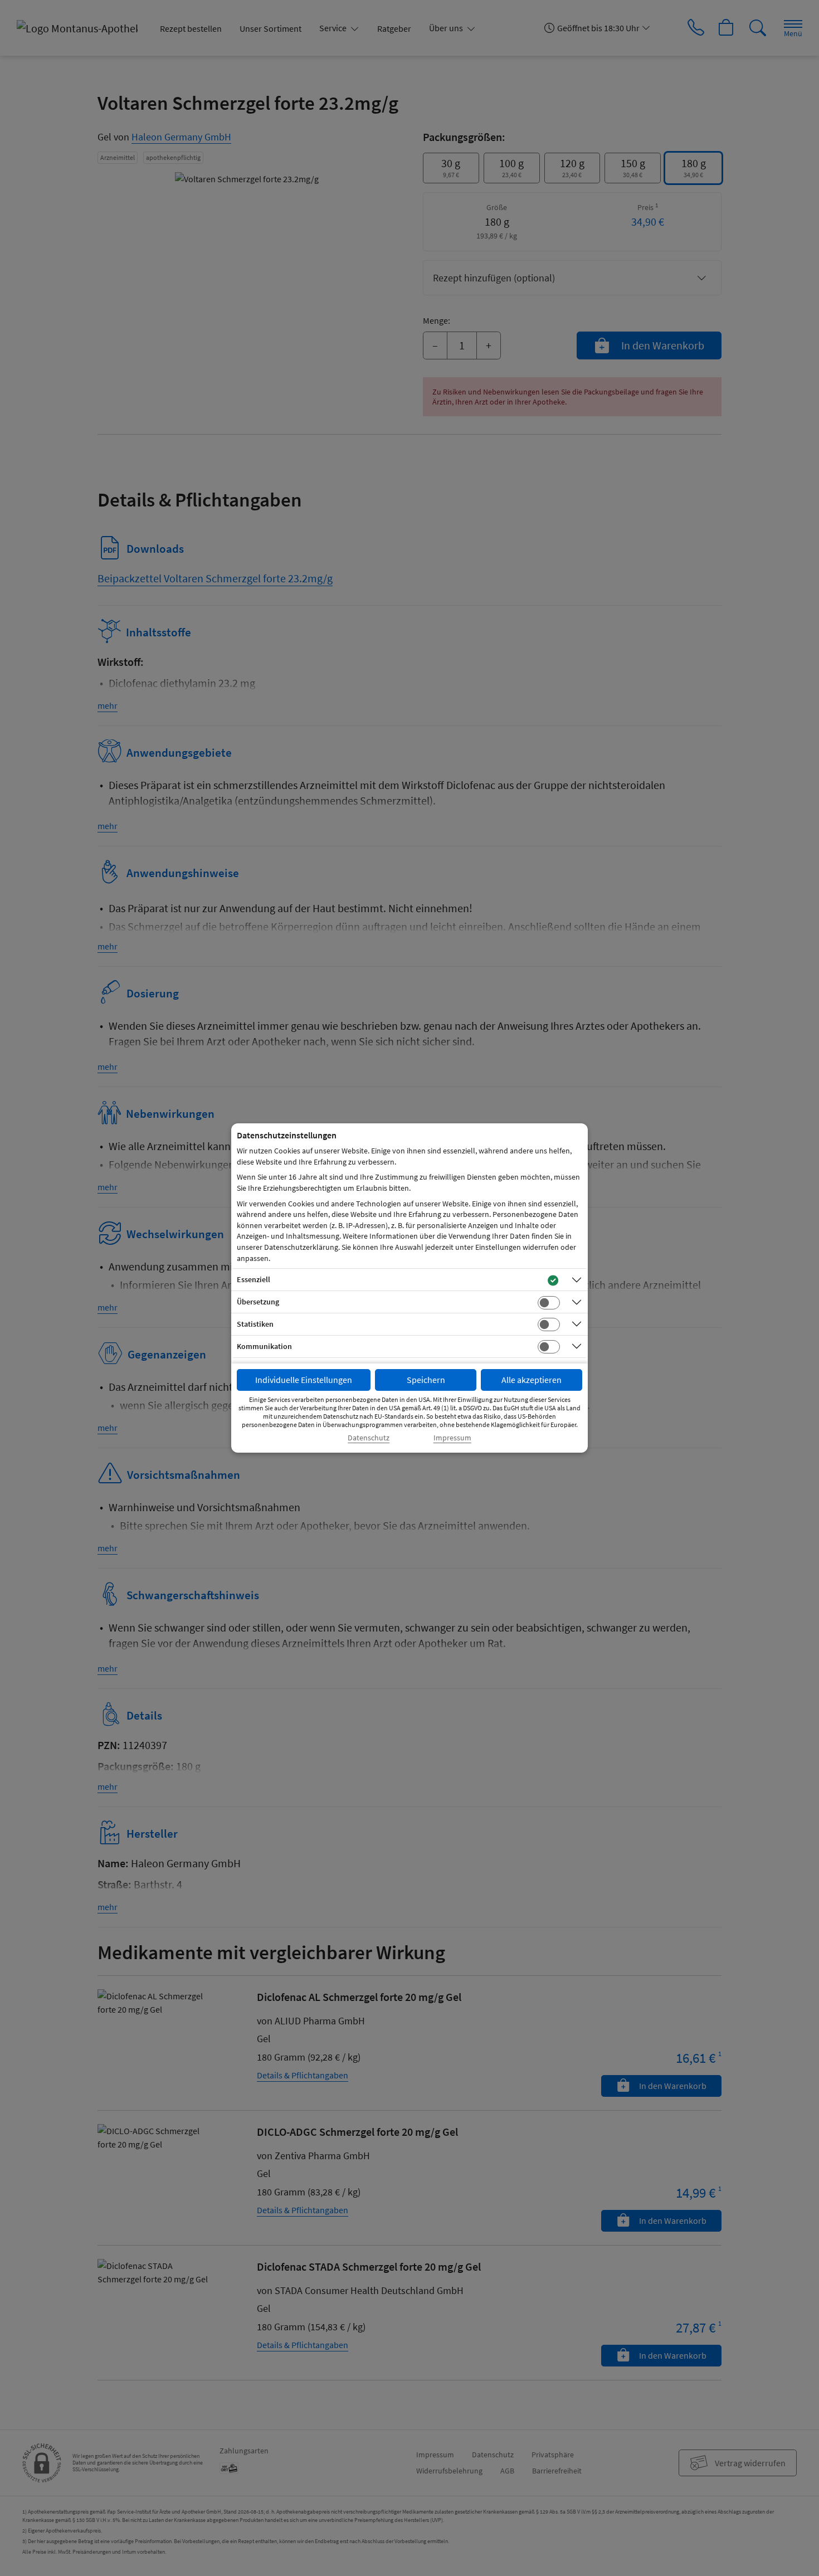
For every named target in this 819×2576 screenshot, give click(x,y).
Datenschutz (369, 1438)
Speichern (426, 1380)
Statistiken (255, 1324)
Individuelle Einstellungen (304, 1380)
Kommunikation (264, 1346)
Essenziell (253, 1279)
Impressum (452, 1438)
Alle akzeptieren (532, 1380)
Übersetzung (258, 1302)
